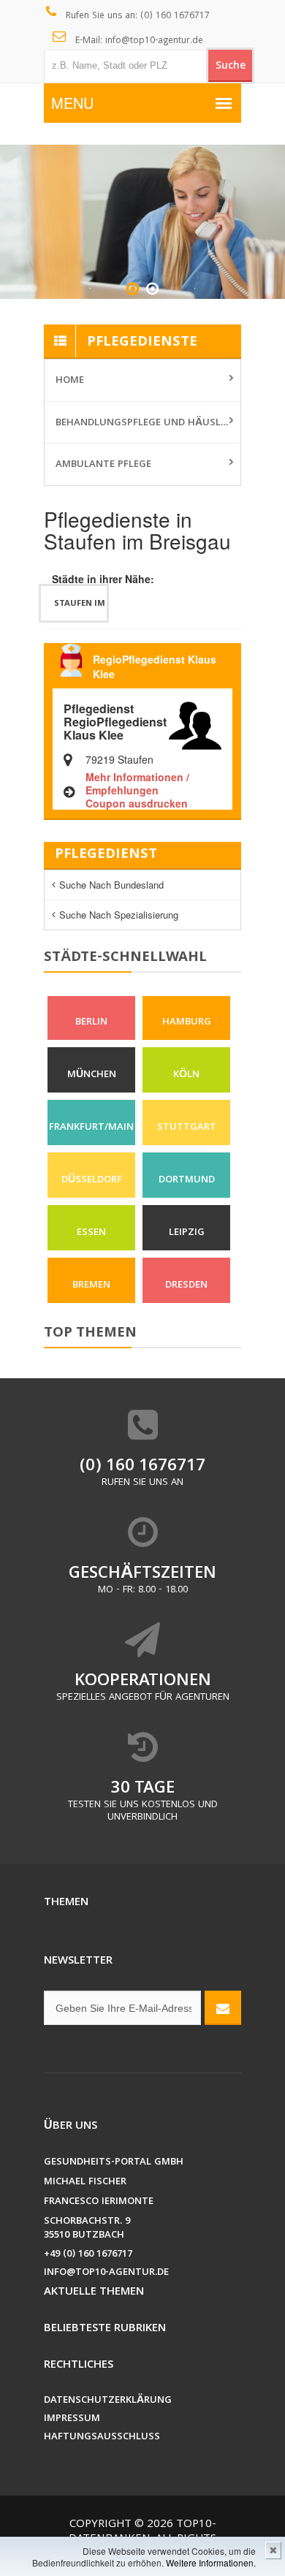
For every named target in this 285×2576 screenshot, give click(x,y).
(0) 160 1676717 (142, 1467)
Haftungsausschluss (102, 2438)
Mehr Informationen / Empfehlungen (137, 783)
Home (70, 381)
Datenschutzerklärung (108, 2401)
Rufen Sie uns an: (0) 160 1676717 (136, 16)
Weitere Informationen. (211, 2562)
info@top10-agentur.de (106, 2273)
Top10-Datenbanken (142, 2532)
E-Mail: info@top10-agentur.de (138, 41)
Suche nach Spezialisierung (119, 915)
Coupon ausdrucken (137, 803)
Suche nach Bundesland (111, 885)
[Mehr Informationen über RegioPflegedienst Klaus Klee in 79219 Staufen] (195, 724)
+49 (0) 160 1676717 (88, 2255)
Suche (231, 67)
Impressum (72, 2419)
